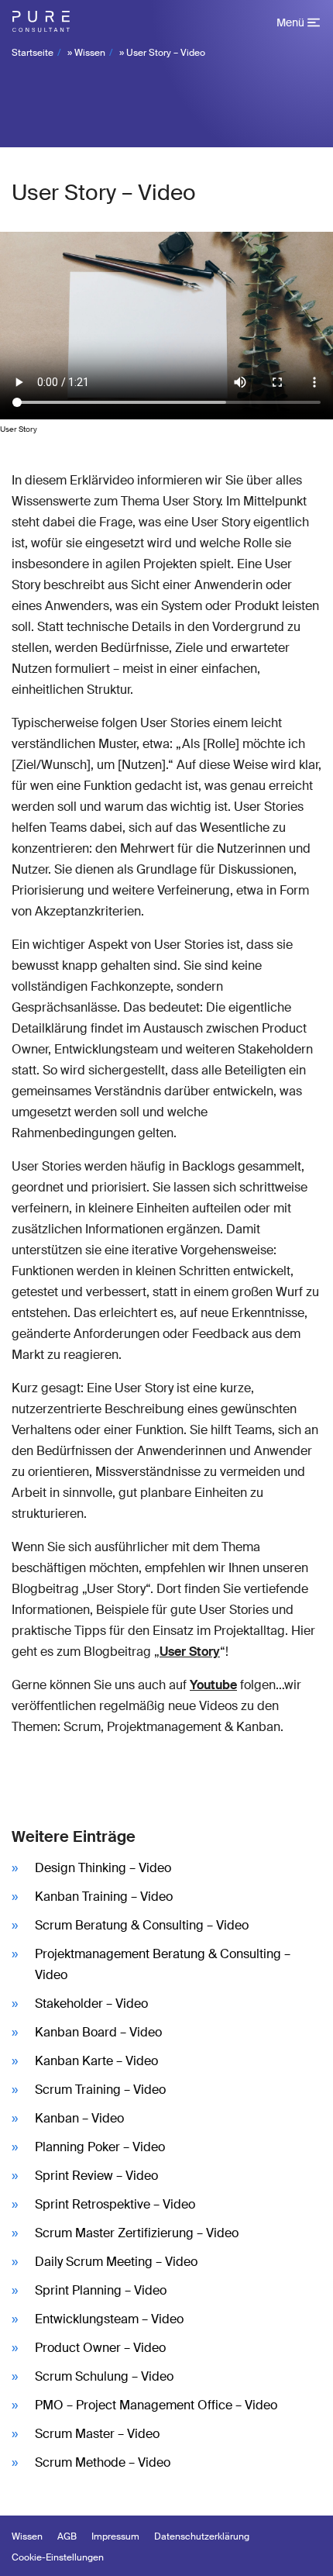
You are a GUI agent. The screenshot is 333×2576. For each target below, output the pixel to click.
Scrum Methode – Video (103, 2462)
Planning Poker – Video (100, 2147)
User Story (190, 1652)
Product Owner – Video (100, 2348)
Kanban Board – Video (98, 2032)
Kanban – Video (79, 2118)
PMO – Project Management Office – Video (156, 2405)
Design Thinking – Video (103, 1868)
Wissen (90, 53)
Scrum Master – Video (97, 2434)
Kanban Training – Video (104, 1897)
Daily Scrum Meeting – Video (116, 2262)
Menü (290, 22)
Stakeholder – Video (91, 2004)
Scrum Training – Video (100, 2090)
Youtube (213, 1685)
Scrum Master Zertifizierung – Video (137, 2233)
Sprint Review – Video (96, 2176)
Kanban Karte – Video (96, 2061)
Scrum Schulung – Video (104, 2376)
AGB (67, 2536)
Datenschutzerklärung (202, 2536)
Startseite (33, 53)
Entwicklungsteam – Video (109, 2319)
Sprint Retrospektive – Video (115, 2204)
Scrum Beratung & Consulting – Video (142, 1925)
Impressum (115, 2536)
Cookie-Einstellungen (58, 2557)
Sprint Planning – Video (101, 2290)
